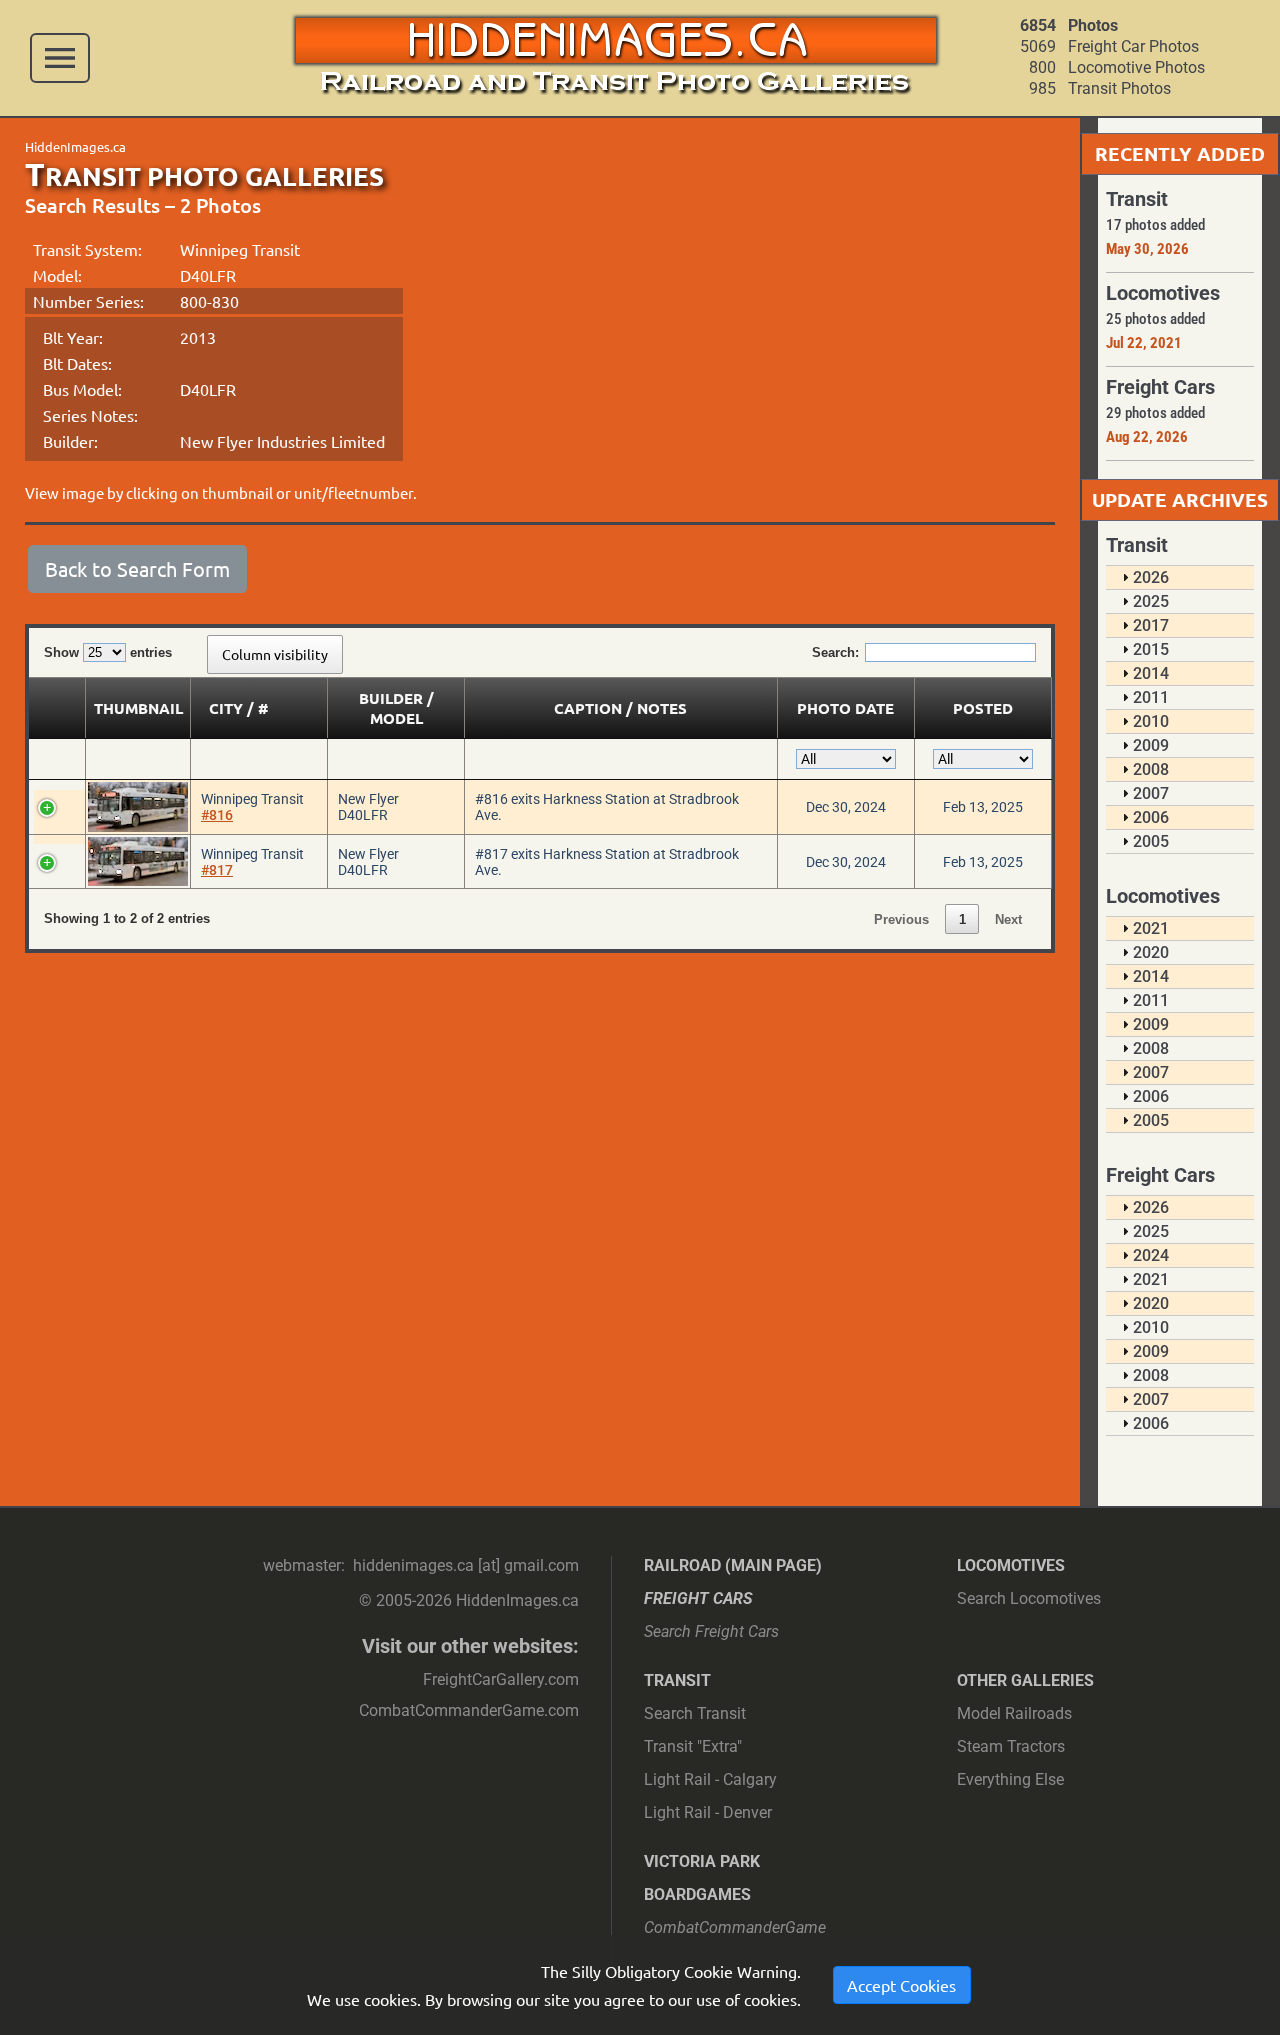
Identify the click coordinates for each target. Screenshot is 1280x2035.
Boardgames (697, 1894)
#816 (217, 815)
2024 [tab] (1151, 1255)
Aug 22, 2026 (1147, 437)
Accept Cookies (901, 1985)
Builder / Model (396, 708)
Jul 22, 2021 (1144, 343)
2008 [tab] (1151, 769)
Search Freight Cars (711, 1631)
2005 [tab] (1151, 841)
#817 (217, 870)
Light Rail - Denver (708, 1812)
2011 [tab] (1151, 697)
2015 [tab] (1151, 649)
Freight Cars (698, 1598)
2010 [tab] (1151, 721)
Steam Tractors (1011, 1746)
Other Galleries (1025, 1680)
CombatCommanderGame (735, 1927)
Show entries (108, 652)
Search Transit (695, 1713)
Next (1008, 919)
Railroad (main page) (733, 1565)
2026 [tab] (1151, 577)
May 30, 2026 (1147, 249)
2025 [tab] (1151, 601)
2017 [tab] (1151, 625)
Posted (983, 708)
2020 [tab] (1151, 952)
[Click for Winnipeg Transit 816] (138, 807)
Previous (901, 919)
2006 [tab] (1151, 817)
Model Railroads (1014, 1713)
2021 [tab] (1151, 928)
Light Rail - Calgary (710, 1779)
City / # (238, 708)
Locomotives (1011, 1565)
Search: (835, 652)
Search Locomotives (1029, 1598)
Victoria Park (702, 1861)
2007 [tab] (1151, 793)
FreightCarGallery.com (501, 1679)
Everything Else (1010, 1779)
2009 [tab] (1151, 745)
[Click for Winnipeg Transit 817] (138, 861)
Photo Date (845, 708)
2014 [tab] (1151, 673)
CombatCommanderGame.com (469, 1710)
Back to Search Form (137, 568)
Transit (677, 1680)
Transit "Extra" (693, 1746)
